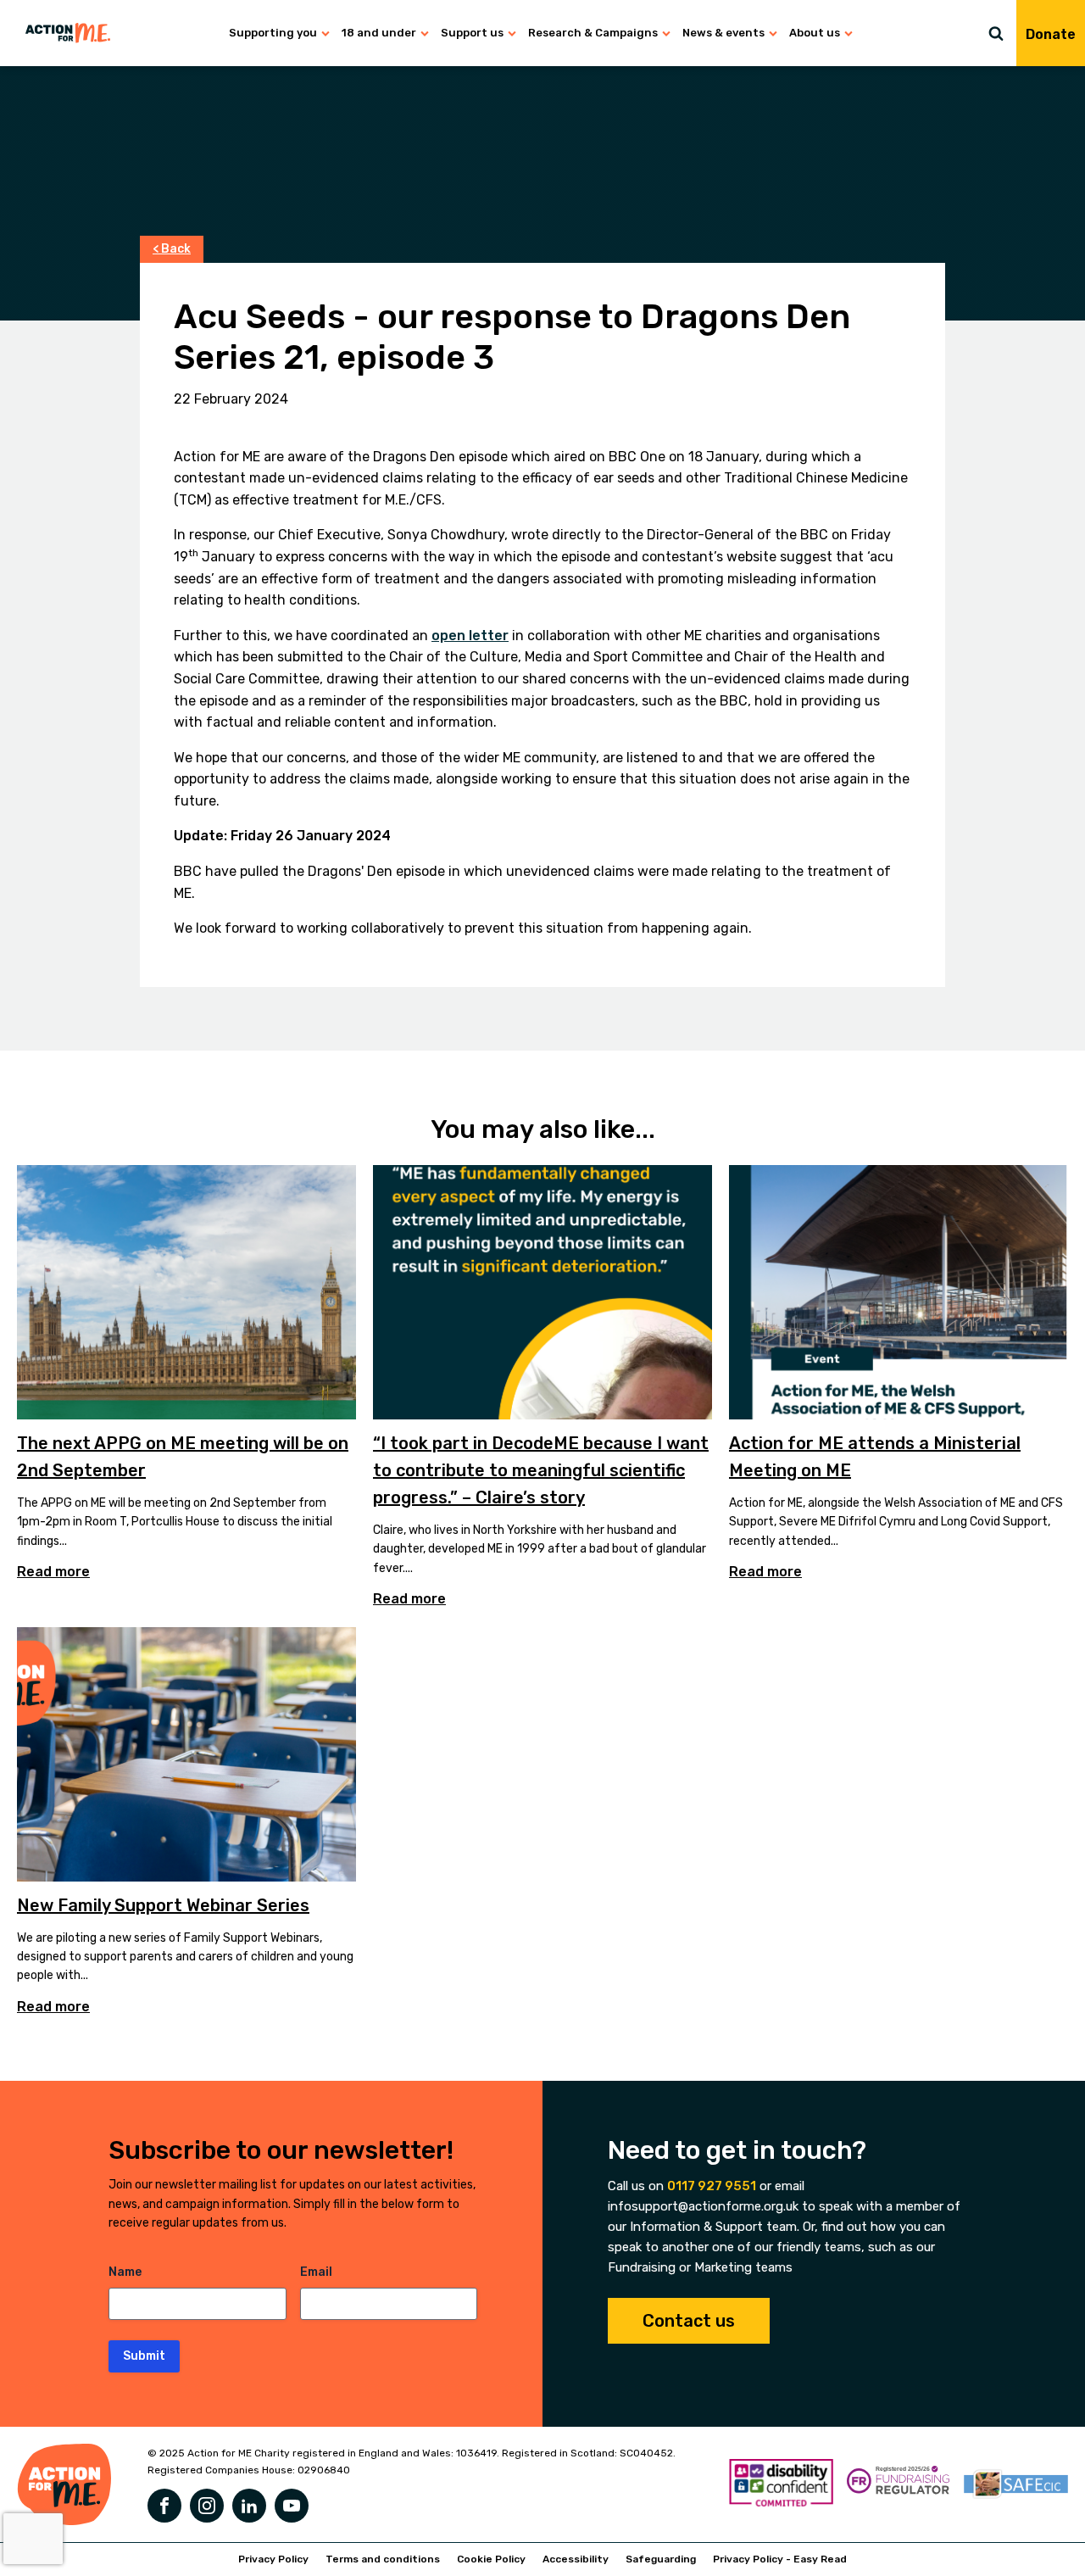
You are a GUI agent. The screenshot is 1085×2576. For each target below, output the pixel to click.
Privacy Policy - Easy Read (780, 2559)
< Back (172, 249)
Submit (144, 2356)
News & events (723, 33)
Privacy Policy (273, 2559)
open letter (470, 636)
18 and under (379, 33)
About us (815, 33)
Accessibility (576, 2559)
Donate (1051, 34)
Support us (472, 33)
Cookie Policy (491, 2559)
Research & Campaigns (593, 33)
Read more (53, 1572)
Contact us (689, 2321)
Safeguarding (661, 2559)
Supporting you (273, 33)
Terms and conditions (383, 2559)
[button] (1002, 33)
